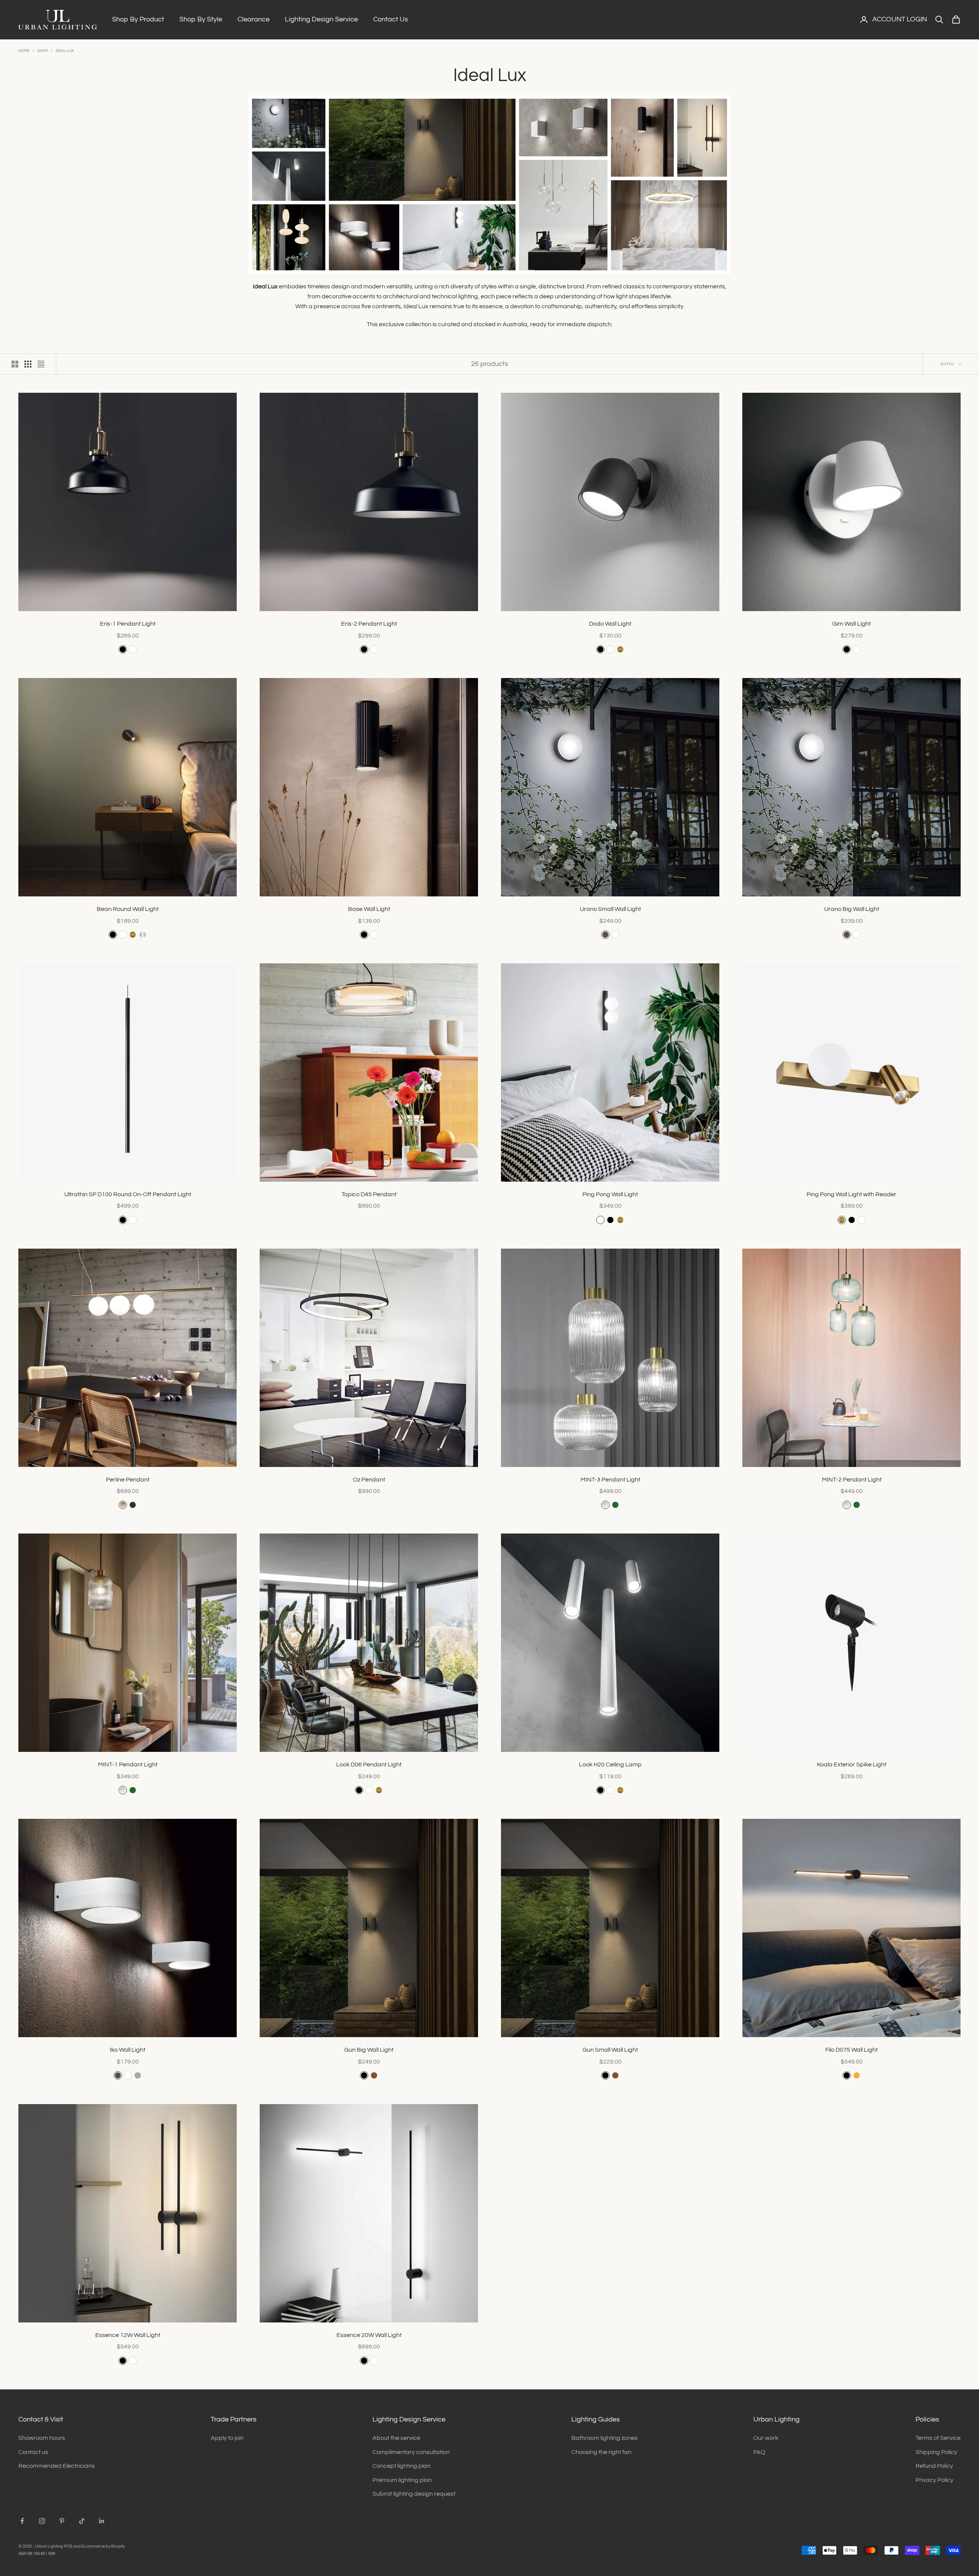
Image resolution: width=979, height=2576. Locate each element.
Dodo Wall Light (610, 624)
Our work (766, 2438)
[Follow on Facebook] (22, 2521)
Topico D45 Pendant (369, 1194)
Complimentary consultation (411, 2452)
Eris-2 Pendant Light (369, 624)
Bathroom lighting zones (604, 2438)
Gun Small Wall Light (610, 2050)
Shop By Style (201, 19)
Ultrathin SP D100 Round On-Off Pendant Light (128, 1194)
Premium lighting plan (402, 2480)
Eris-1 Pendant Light (128, 624)
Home (24, 51)
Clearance (254, 19)
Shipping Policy (936, 2452)
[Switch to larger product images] (15, 364)
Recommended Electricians (57, 2466)
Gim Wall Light (851, 624)
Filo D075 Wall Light (851, 2050)
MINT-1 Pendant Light (128, 1764)
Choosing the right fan (601, 2452)
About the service (396, 2438)
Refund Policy (934, 2466)
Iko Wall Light (128, 2050)
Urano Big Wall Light (852, 909)
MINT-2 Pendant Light (852, 1480)
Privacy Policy (934, 2480)
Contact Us (391, 19)
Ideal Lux (65, 51)
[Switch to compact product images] (41, 364)
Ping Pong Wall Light (610, 1194)
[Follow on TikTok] (82, 2521)
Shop (43, 51)
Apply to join (227, 2438)
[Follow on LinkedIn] (102, 2521)
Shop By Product (138, 19)
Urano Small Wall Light (610, 909)
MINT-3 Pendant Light (610, 1480)
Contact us (33, 2452)
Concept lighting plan (402, 2466)
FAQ (759, 2452)
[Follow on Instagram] (42, 2521)
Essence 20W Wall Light (369, 2335)
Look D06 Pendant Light (369, 1764)
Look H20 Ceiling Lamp (610, 1764)
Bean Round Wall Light (128, 909)
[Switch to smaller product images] (28, 364)
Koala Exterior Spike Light (852, 1764)
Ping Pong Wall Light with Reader (851, 1194)
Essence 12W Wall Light (128, 2335)
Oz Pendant (369, 1480)
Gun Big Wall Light (369, 2050)
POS (68, 2546)
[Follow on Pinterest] (62, 2521)
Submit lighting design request (414, 2494)
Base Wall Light (369, 909)
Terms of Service (938, 2438)
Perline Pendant (128, 1480)
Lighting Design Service (321, 19)
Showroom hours (42, 2438)
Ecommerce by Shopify (103, 2546)
